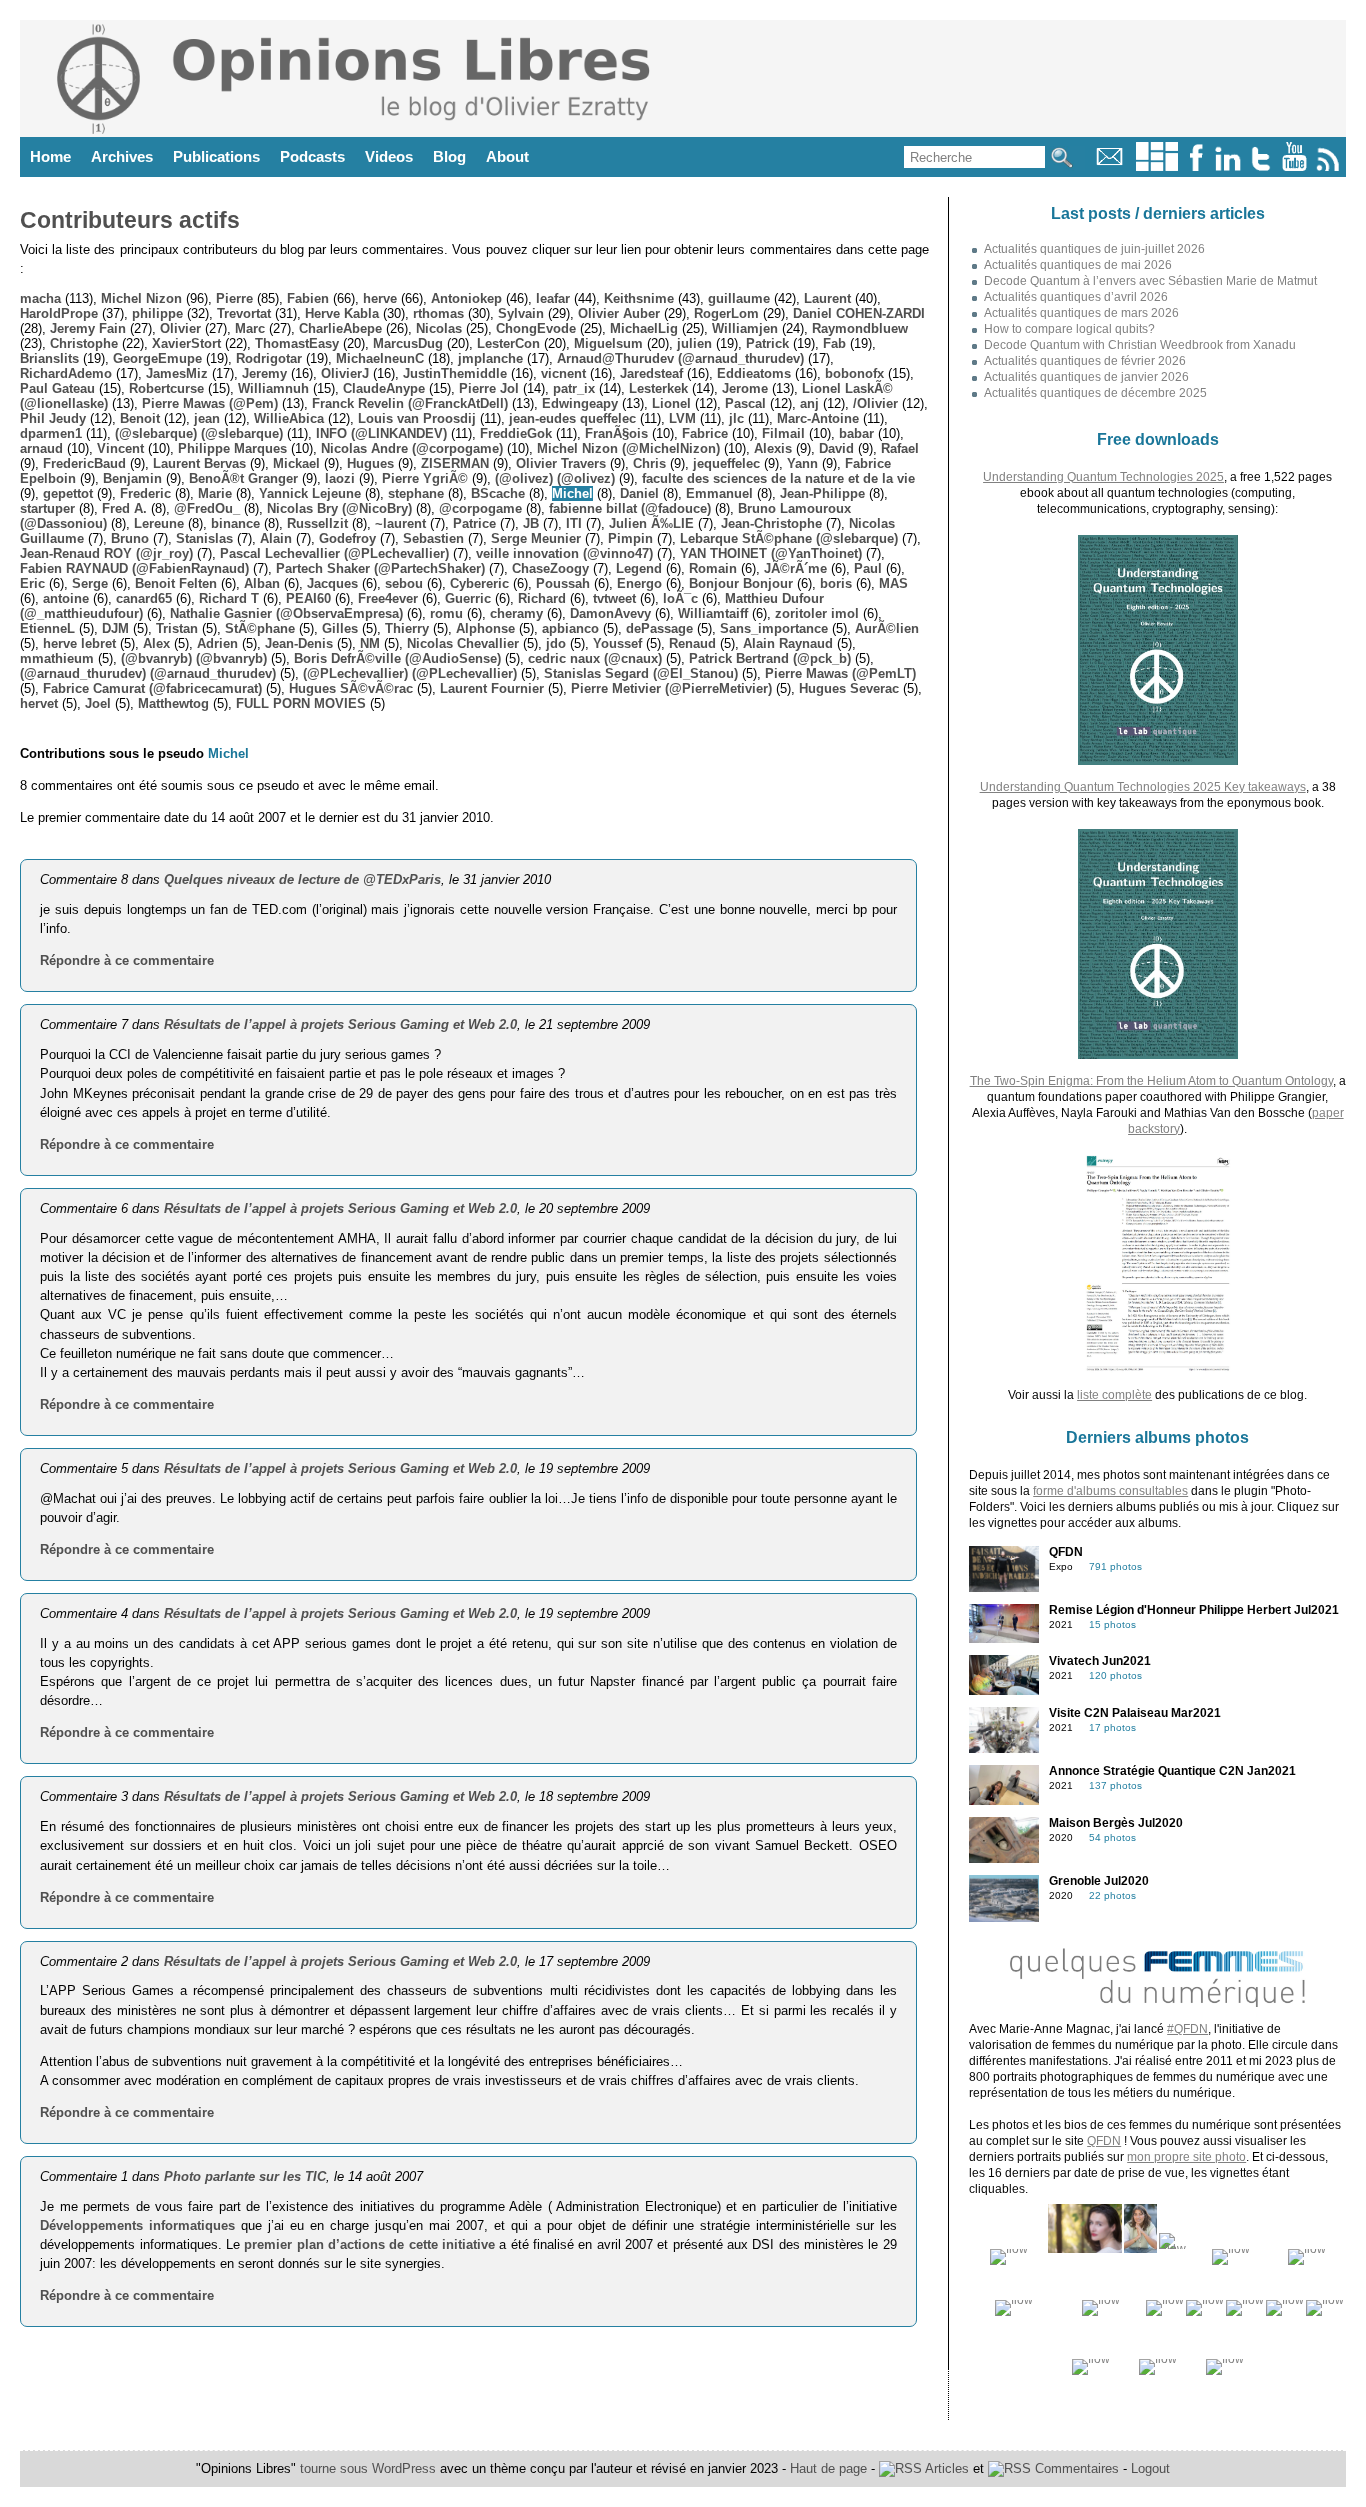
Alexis (773, 448)
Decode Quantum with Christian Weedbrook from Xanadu (1140, 345)
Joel (98, 703)
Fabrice (705, 433)
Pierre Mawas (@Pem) (210, 403)
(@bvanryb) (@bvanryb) (194, 658)
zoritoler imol (817, 613)
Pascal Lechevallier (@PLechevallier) (334, 553)
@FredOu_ (207, 508)
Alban (262, 583)
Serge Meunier (536, 538)
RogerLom (726, 313)
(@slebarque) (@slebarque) (199, 433)
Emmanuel (719, 493)
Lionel (671, 403)
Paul (868, 568)
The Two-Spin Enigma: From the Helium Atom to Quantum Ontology (1151, 1081)
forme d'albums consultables (1110, 1491)
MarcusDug (408, 343)
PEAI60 (308, 598)
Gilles (340, 628)
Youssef (617, 643)
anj (809, 403)
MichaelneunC (380, 358)
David (836, 448)
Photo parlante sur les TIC (245, 2176)
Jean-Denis (299, 643)
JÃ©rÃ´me (795, 568)
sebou (404, 583)
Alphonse (485, 628)
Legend (639, 568)
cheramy (516, 613)
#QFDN (1187, 2029)
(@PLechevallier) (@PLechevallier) (410, 673)
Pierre (234, 298)
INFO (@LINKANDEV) (381, 433)
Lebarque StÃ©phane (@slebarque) (789, 538)
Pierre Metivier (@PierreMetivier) (671, 688)
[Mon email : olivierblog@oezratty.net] (1109, 166)
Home (50, 156)
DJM (115, 628)
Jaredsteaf (651, 373)
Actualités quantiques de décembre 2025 (1095, 393)
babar (856, 433)
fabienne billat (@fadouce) (630, 508)
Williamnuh (273, 388)
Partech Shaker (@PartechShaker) (380, 568)
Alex (156, 643)
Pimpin (630, 538)
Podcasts (312, 156)
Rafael (900, 448)
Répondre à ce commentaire (127, 960)
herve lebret (79, 643)
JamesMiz (177, 373)
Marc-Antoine (818, 418)
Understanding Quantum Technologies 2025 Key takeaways (1143, 787)
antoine (66, 598)
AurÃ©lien (887, 628)
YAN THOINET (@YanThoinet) (771, 553)
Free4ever (388, 598)
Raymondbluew (860, 328)
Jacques (332, 583)
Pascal (745, 403)
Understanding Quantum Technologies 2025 (1103, 477)
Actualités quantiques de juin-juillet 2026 (1094, 249)
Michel (572, 493)
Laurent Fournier (492, 688)
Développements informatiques (137, 2225)
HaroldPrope (59, 313)
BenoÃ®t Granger (243, 478)
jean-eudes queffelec (572, 418)
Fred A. (124, 508)
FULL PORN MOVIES (301, 703)
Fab (834, 343)
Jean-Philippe (822, 493)
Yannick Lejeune (310, 493)
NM (370, 643)
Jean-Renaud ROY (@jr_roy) (106, 553)
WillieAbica (289, 418)
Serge (90, 583)
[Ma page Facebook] (1196, 166)
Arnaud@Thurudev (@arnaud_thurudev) (680, 358)
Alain (276, 538)
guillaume (739, 298)
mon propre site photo (1186, 2157)
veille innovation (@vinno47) (564, 553)
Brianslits (49, 358)
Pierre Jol (489, 388)
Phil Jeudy (53, 418)
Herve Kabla (342, 313)
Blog (449, 156)
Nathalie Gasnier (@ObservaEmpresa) (286, 613)
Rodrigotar (269, 358)
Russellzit (317, 523)
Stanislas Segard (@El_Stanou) (641, 673)
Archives (122, 156)
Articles (945, 2468)
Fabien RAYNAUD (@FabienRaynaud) (134, 568)
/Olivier (875, 403)
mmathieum (57, 658)
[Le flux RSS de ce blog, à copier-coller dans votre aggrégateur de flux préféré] (1329, 166)
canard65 (144, 598)
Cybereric (479, 583)
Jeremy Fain (88, 328)
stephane (416, 493)
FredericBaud (84, 463)
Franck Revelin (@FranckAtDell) (410, 403)
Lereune (159, 523)
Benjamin (132, 478)
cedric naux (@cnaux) (595, 658)
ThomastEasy (297, 343)
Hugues (370, 463)
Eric (32, 583)
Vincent (120, 448)
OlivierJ (345, 373)
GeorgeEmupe (157, 358)
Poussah (563, 583)
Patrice (474, 523)
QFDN (1104, 2141)
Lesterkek (658, 388)
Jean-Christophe (771, 523)
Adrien (217, 643)
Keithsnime (639, 298)
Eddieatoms (754, 373)
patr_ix (574, 388)
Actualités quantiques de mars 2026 (1081, 313)
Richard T (229, 598)
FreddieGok (516, 433)
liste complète (1114, 1395)
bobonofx (854, 373)
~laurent (400, 523)
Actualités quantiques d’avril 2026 (1076, 297)
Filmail (783, 433)
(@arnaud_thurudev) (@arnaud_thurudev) (148, 673)
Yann (802, 463)
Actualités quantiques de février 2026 (1085, 361)
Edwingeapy (580, 403)
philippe (157, 313)
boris (836, 583)
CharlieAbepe (340, 328)
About (507, 156)
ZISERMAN (455, 463)
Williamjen (745, 328)
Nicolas (439, 328)
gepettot (68, 493)
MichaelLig (644, 328)
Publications (216, 156)
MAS (893, 583)
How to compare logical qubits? (1069, 329)
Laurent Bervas (199, 463)
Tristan (177, 628)
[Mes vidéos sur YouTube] (1294, 166)
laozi (340, 478)
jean (207, 418)
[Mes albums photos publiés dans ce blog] (1157, 166)
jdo (556, 643)
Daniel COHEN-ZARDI (859, 313)
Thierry (407, 628)
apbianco (570, 628)
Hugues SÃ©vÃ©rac (351, 688)
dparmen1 (51, 433)
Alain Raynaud (788, 643)
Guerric (468, 598)
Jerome (745, 388)
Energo (639, 583)
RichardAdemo (66, 373)
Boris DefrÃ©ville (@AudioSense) (397, 658)
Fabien (308, 298)
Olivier (180, 328)
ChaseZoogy (550, 568)
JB (531, 523)
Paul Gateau (57, 388)
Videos (389, 156)
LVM (682, 418)
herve (380, 298)
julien (694, 343)
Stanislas (204, 538)
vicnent (563, 373)
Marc (250, 328)
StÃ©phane (260, 628)
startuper (47, 508)
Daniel (639, 493)
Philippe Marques (232, 448)
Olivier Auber (619, 313)
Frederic (145, 493)
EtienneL (47, 628)
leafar (553, 298)
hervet (39, 703)
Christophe (84, 343)
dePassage (659, 628)
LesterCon (508, 343)
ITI (574, 523)
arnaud (41, 448)
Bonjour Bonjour (741, 583)
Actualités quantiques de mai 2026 (1078, 265)
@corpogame (480, 508)
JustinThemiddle (455, 373)
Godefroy (347, 538)
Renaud (692, 643)
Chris (649, 463)
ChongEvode (536, 328)
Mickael (296, 463)
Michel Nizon (141, 298)
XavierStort (186, 343)
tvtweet (614, 598)
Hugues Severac (849, 688)
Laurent (827, 298)
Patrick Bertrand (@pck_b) (770, 658)
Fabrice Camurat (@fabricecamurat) (152, 688)
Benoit (140, 418)
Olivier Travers (561, 463)
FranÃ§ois (616, 433)
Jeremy (264, 373)
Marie (215, 493)
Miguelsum (608, 343)
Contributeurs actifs (130, 220)
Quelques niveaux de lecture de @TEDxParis (302, 879)
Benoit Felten (176, 583)
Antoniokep (466, 298)
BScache (498, 493)
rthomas (438, 313)
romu (446, 613)
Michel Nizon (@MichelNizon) (628, 448)
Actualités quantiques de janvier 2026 (1086, 377)
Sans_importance (774, 628)
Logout (1150, 2468)
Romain (713, 568)
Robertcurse (166, 388)
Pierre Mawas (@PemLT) (840, 673)
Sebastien (433, 538)
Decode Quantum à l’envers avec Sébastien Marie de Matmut (1150, 281)
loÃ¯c (680, 598)
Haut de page (828, 2468)
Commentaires (1075, 2468)
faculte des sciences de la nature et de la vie (778, 478)
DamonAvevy (610, 613)
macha (40, 298)
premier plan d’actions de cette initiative (369, 2244)
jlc (736, 418)
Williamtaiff (713, 613)
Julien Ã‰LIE (651, 523)
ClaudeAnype (384, 388)
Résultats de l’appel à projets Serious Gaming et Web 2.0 (340, 1024)
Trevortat (244, 313)
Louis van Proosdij (417, 418)
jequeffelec (726, 463)
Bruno (130, 538)
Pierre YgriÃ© (425, 478)
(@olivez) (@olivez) (555, 478)
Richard (542, 598)
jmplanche (490, 358)
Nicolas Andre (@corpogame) (412, 448)
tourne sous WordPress (370, 2468)
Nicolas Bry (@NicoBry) (339, 508)
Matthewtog (173, 703)
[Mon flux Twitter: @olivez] (1261, 166)
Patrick (767, 343)
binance (235, 523)
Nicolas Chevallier (463, 643)
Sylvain (521, 313)
